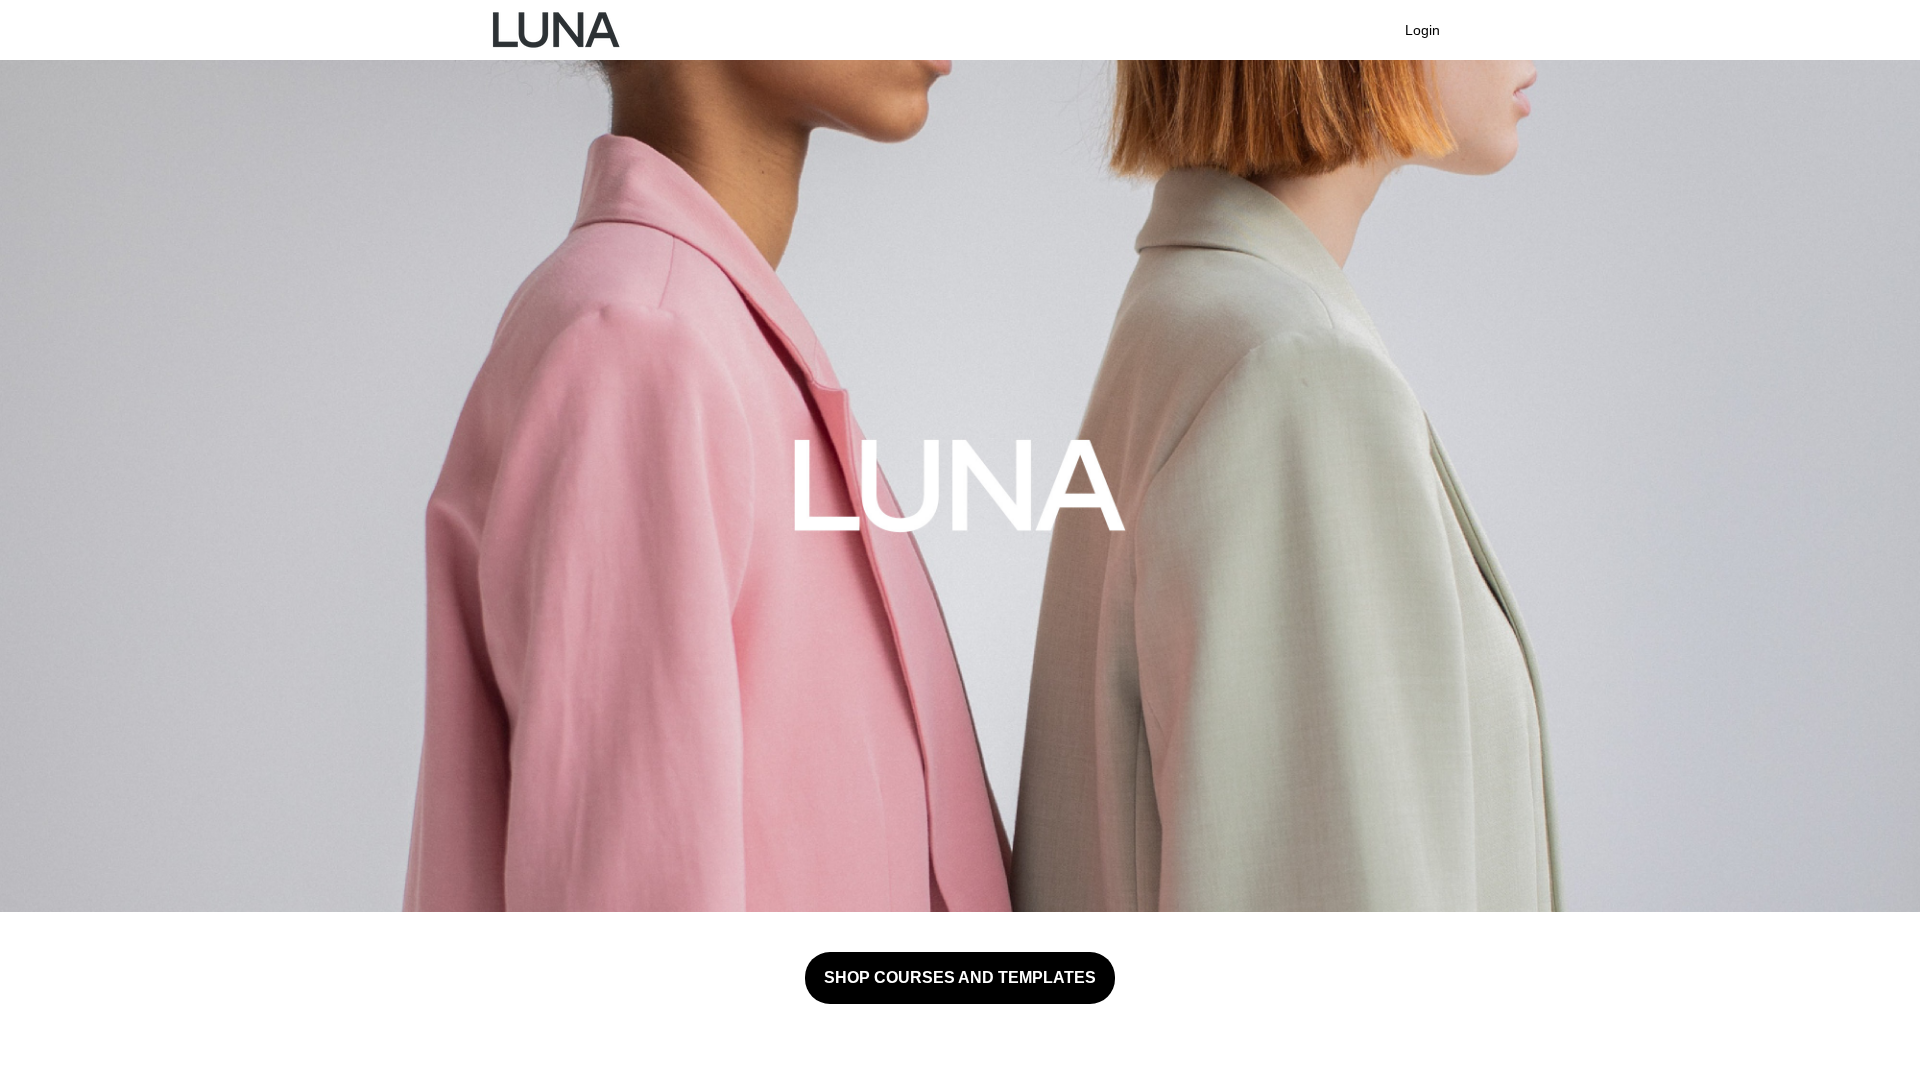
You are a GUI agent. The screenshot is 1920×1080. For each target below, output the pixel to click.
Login (1422, 30)
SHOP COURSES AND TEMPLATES (960, 977)
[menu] (1414, 30)
